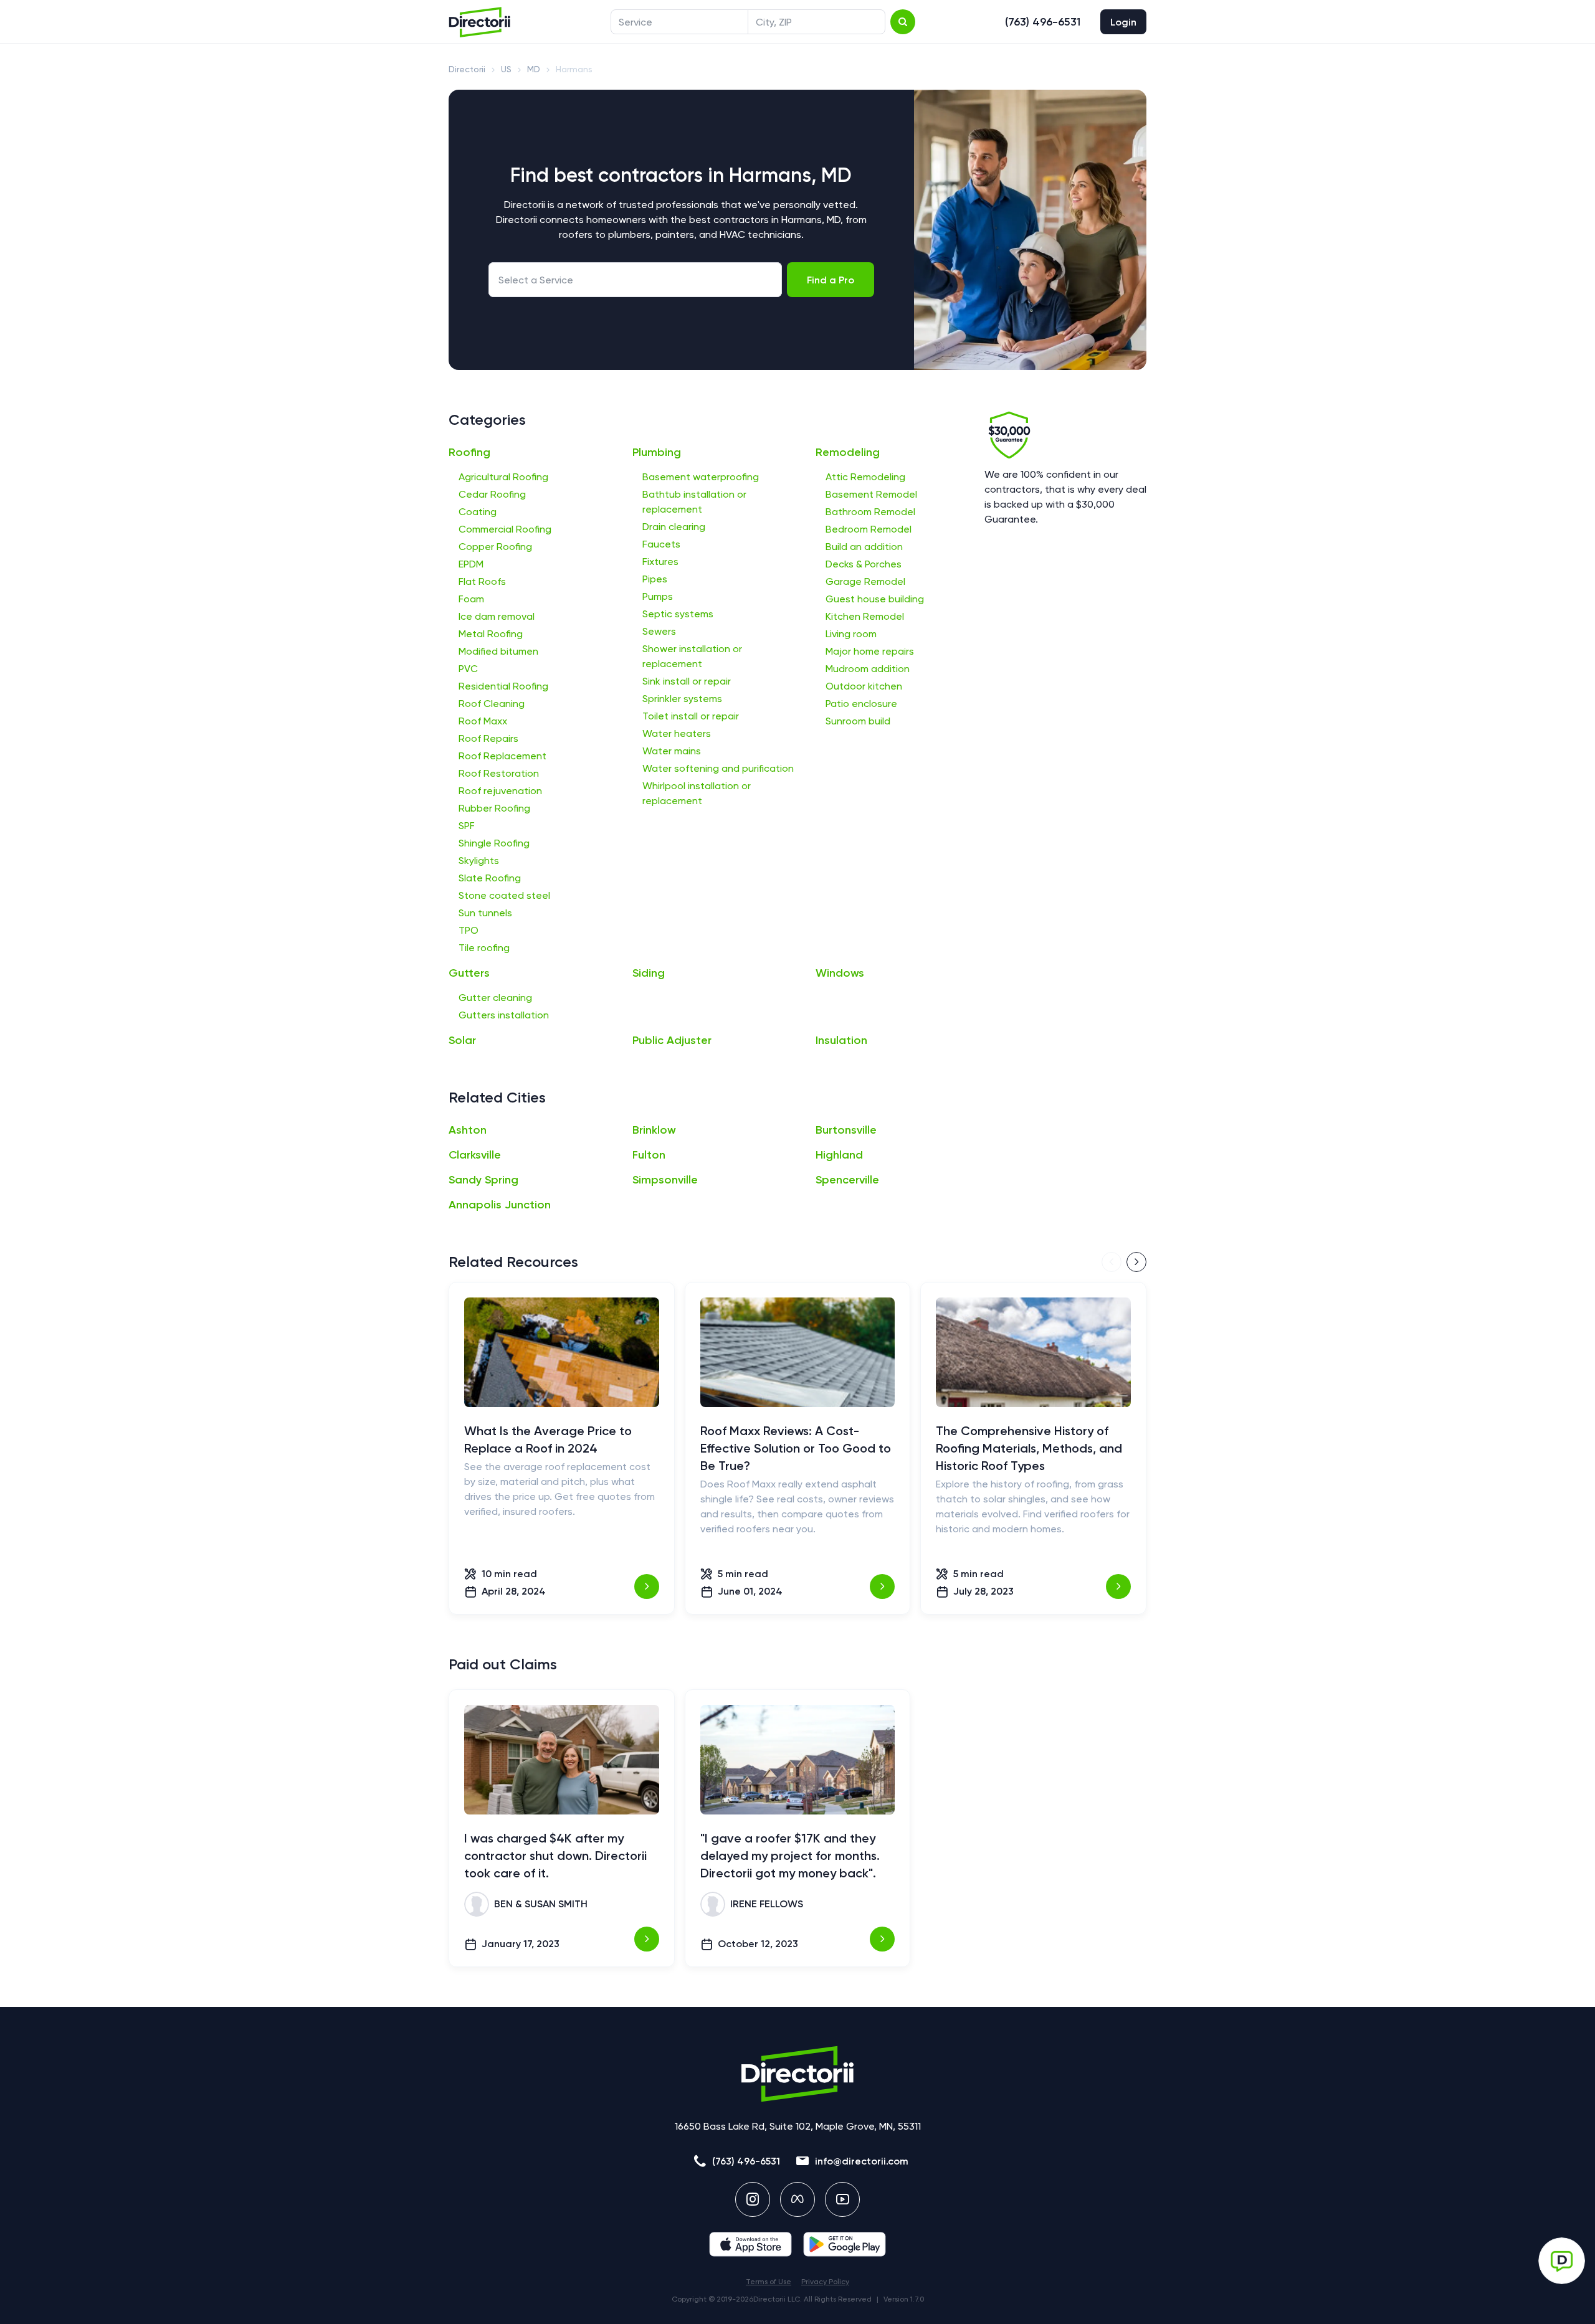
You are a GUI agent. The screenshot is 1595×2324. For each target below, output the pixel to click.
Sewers (659, 631)
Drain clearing (674, 527)
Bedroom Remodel (869, 529)
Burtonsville (846, 1130)
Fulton (649, 1155)
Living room (851, 634)
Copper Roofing (495, 547)
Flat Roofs (482, 581)
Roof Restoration (499, 773)
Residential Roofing (503, 686)
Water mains (672, 751)
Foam (471, 599)
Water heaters (677, 733)
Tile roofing (484, 948)
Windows (840, 973)
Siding (649, 973)
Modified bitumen (498, 651)
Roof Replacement (502, 756)
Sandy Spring (483, 1180)
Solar (462, 1040)
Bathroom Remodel (870, 512)
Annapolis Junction (500, 1205)
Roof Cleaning (492, 704)
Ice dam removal (497, 616)
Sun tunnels (485, 913)
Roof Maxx (483, 721)
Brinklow (654, 1130)
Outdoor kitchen (864, 686)
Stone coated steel (504, 895)
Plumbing (657, 452)
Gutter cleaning (495, 998)
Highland (839, 1155)
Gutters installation (504, 1015)
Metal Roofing (491, 634)
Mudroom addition (868, 669)
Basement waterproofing (701, 477)
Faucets (661, 544)
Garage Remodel (865, 581)
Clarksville (475, 1155)
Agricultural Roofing (503, 477)
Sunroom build (858, 721)
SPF (467, 826)
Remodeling (848, 452)
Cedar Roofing (492, 494)
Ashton (468, 1130)
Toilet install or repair (691, 716)
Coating (478, 512)
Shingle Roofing (494, 843)
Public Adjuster (672, 1040)
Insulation (841, 1040)
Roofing (469, 452)
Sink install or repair (687, 681)
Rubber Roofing (494, 808)
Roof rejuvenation (500, 791)
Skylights (479, 861)
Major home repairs (870, 651)
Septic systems (678, 614)
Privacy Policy (825, 2282)
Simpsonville (665, 1180)
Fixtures (660, 562)
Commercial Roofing (505, 529)
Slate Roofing (490, 878)
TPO (469, 930)
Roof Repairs (488, 738)
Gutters (469, 973)
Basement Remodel (871, 494)
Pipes (655, 579)
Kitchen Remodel (865, 616)
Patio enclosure (861, 704)
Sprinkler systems (682, 699)
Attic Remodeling (865, 477)
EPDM (471, 564)
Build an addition (864, 547)
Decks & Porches (864, 564)
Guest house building (875, 599)
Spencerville (847, 1180)
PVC (468, 669)
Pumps (658, 596)
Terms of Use (769, 2282)
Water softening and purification (718, 768)
